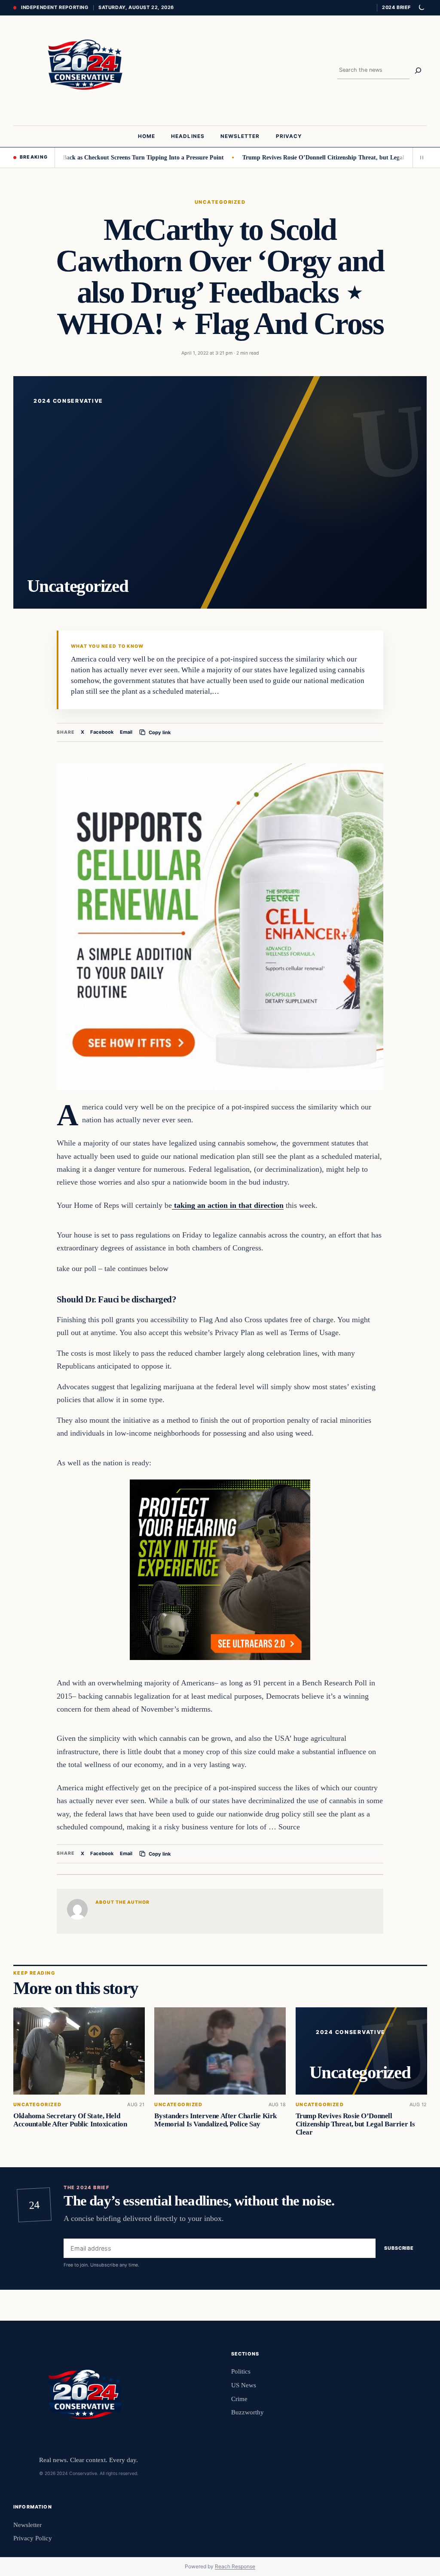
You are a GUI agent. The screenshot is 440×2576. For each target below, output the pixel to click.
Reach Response (235, 2566)
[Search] (418, 70)
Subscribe (399, 2248)
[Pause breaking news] (420, 157)
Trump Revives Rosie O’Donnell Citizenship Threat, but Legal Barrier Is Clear (312, 157)
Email (126, 732)
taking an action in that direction (228, 1205)
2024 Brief (396, 7)
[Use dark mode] (421, 8)
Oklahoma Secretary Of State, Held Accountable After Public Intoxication (70, 2120)
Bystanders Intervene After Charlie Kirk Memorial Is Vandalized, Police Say (215, 2120)
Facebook (102, 732)
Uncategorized (220, 202)
